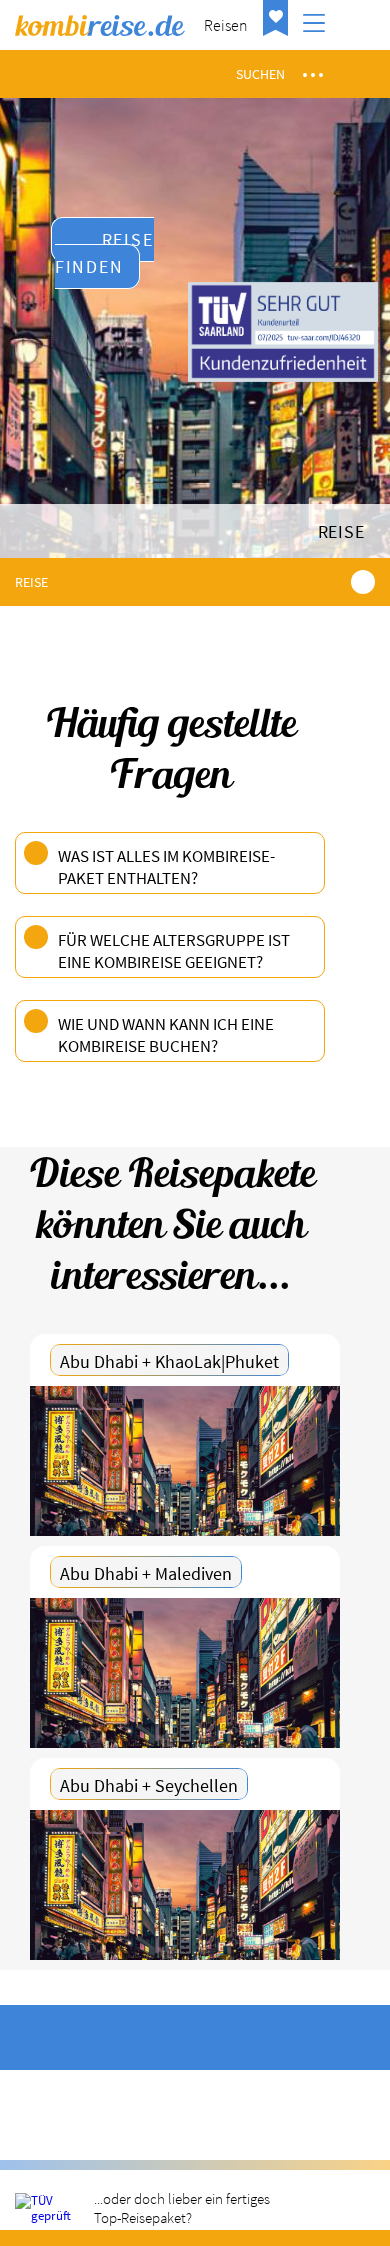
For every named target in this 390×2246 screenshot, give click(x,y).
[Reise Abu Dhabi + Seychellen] (185, 1885)
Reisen (226, 25)
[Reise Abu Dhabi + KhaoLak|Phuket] (185, 1461)
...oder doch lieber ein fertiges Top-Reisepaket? (182, 2208)
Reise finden (104, 253)
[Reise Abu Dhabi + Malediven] (185, 1673)
